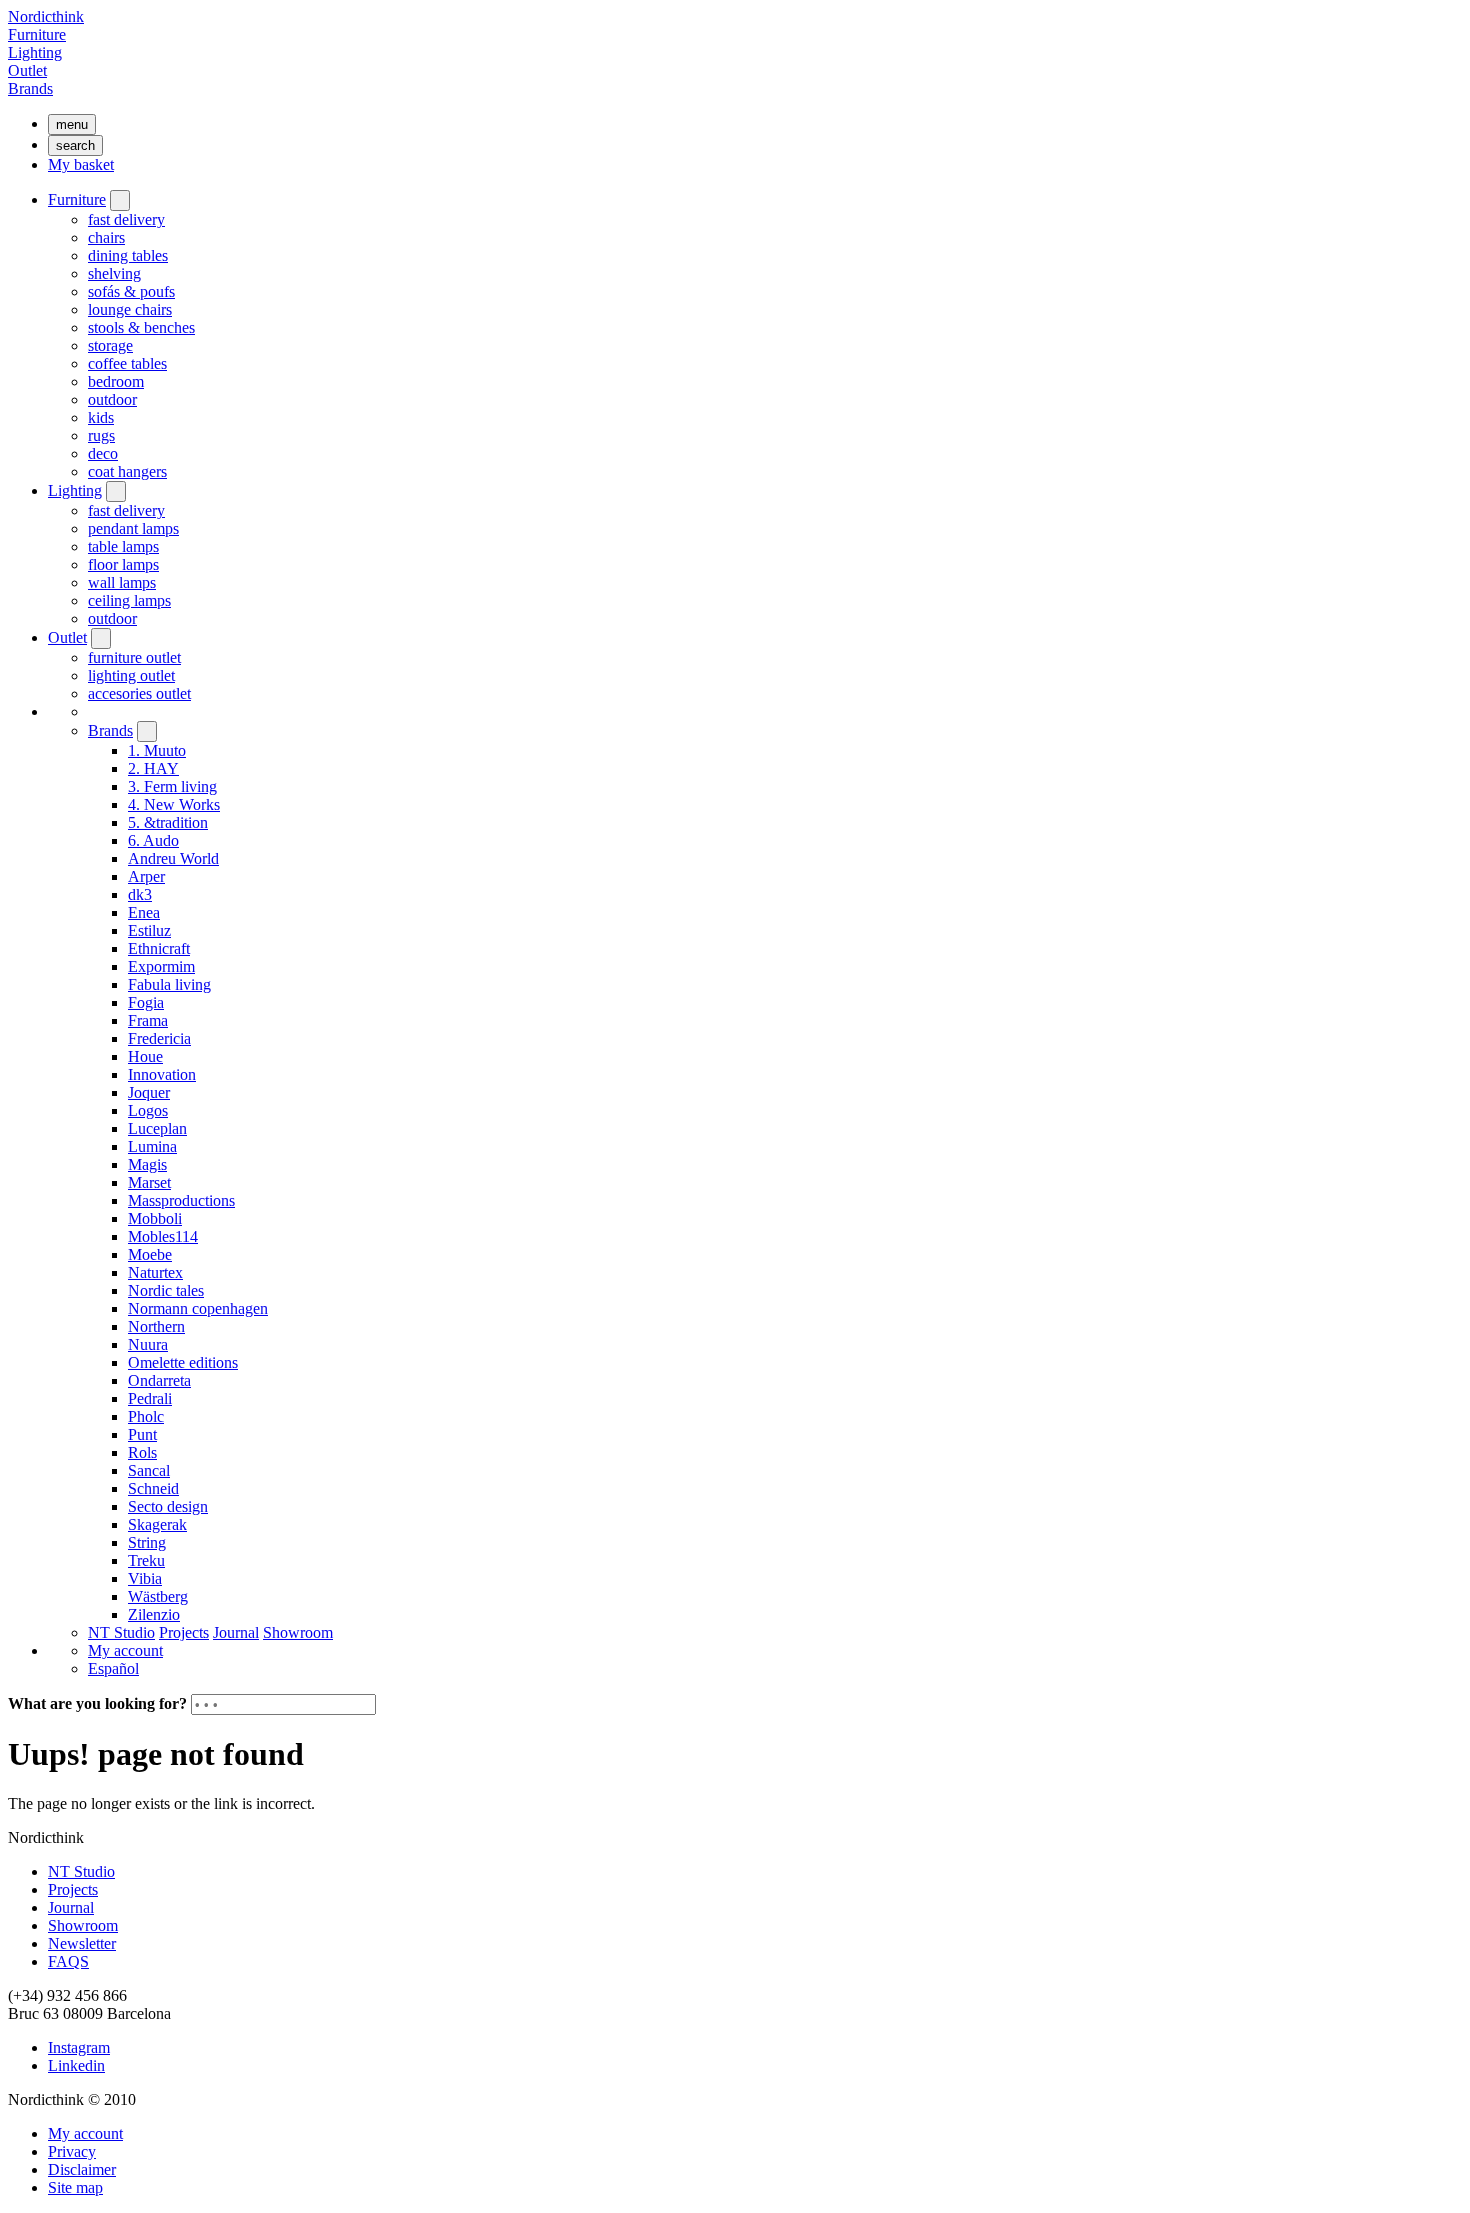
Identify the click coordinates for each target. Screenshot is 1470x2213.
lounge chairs (130, 309)
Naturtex (155, 1272)
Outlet (27, 70)
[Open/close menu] (120, 200)
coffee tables (127, 363)
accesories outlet (139, 693)
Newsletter (82, 1943)
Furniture (37, 34)
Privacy (72, 2151)
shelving (114, 273)
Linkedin (76, 2065)
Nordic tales (166, 1290)
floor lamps (123, 564)
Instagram (79, 2047)
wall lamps (122, 582)
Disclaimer (82, 2169)
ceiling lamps (129, 600)
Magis (147, 1164)
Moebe (150, 1254)
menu (72, 124)
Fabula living (169, 984)
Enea (144, 912)
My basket (81, 164)
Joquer (149, 1092)
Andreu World (173, 858)
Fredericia (159, 1038)
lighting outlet (131, 675)
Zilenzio (154, 1614)
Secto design (168, 1506)
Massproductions (181, 1200)
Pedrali (150, 1398)
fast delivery (126, 219)
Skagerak (157, 1524)
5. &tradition (168, 822)
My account (125, 1650)
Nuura (148, 1344)
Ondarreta (159, 1380)
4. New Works (174, 804)
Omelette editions (183, 1362)
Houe (145, 1056)
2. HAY (153, 768)
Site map (75, 2187)
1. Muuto (157, 750)
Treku (146, 1560)
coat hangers (127, 471)
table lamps (123, 546)
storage (110, 345)
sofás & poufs (131, 291)
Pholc (146, 1416)
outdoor (112, 399)
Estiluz (149, 930)
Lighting (35, 52)
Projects (184, 1632)
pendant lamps (133, 528)
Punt (142, 1434)
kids (101, 417)
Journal (236, 1632)
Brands (30, 88)
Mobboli (155, 1218)
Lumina (152, 1146)
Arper (146, 876)
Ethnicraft (159, 948)
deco (103, 453)
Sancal (149, 1470)
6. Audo (153, 840)
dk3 (140, 894)
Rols (142, 1452)
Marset (149, 1182)
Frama (148, 1020)
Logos (148, 1110)
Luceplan (157, 1128)
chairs (106, 237)
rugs (101, 435)
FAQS (68, 1961)
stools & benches (141, 327)
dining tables (128, 255)
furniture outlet (134, 657)
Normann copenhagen (198, 1308)
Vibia (145, 1578)
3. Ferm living (172, 786)
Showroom (298, 1632)
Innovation (162, 1074)
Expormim (161, 966)
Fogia (146, 1002)
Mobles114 (163, 1236)
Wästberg (158, 1596)
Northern (156, 1326)
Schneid (153, 1488)
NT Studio (121, 1632)
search (75, 145)
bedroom (116, 381)
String (147, 1542)
